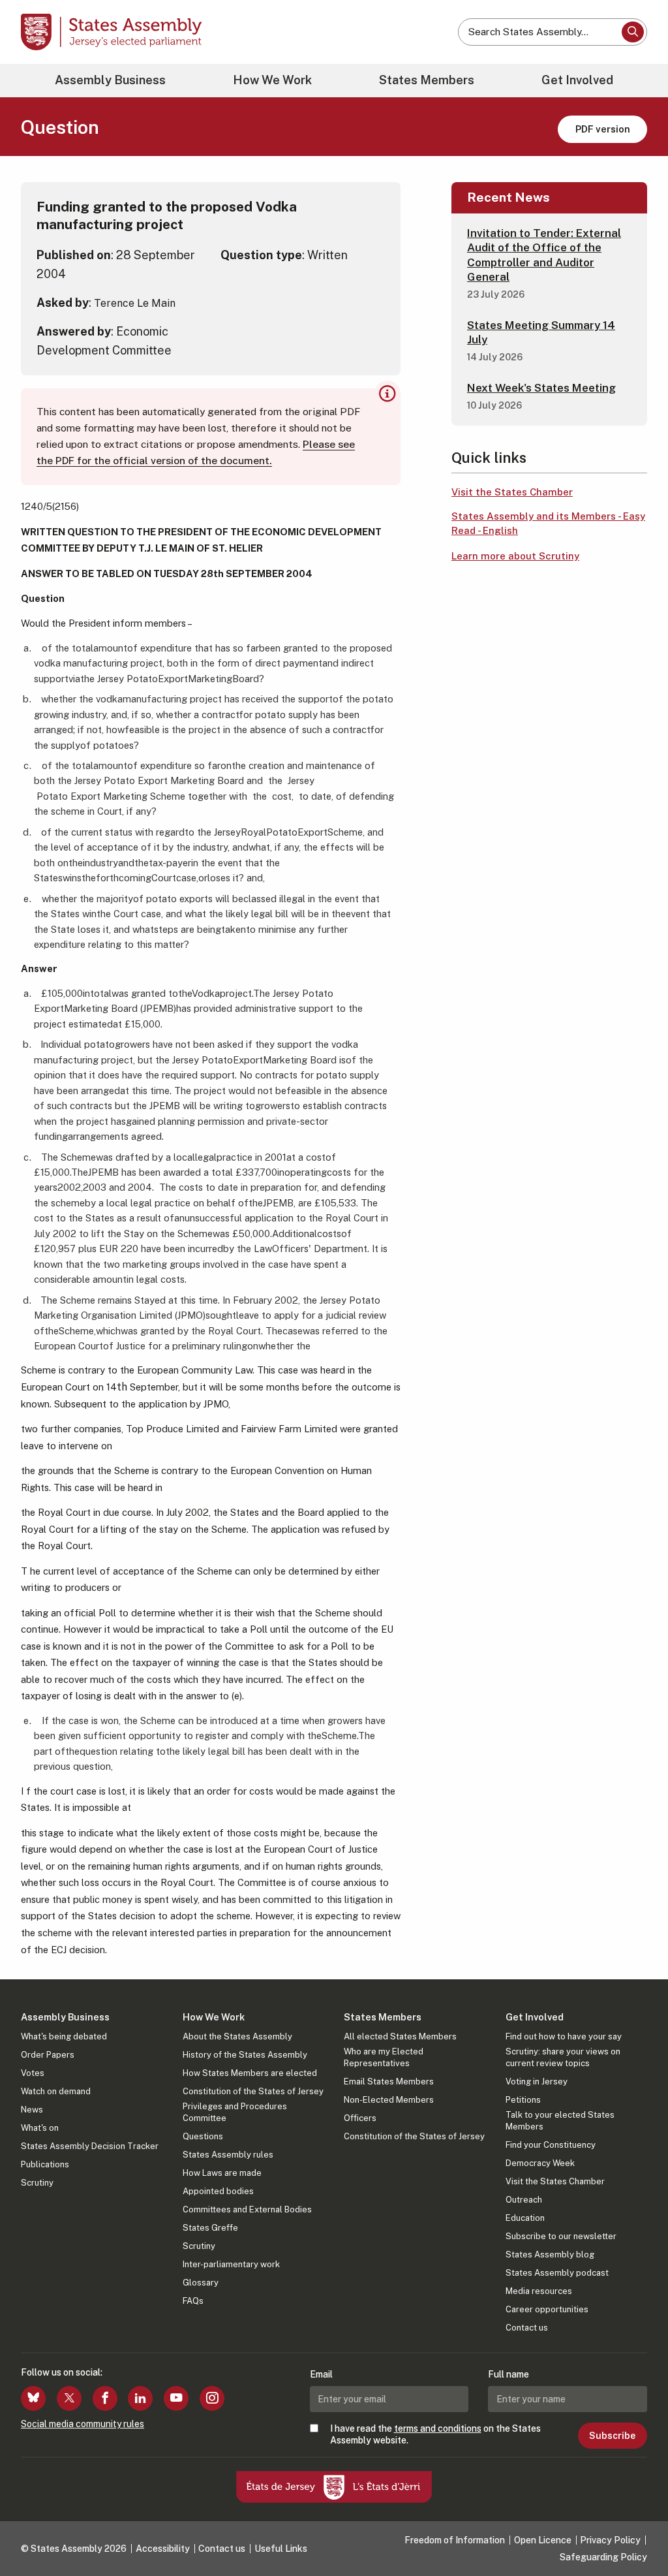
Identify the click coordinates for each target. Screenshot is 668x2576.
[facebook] (105, 2398)
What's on (40, 2128)
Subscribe (612, 2436)
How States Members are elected (250, 2073)
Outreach (524, 2200)
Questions (203, 2136)
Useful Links (281, 2549)
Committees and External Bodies (247, 2209)
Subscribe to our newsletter (561, 2236)
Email (321, 2374)
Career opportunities (547, 2309)
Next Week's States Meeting (541, 388)
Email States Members (389, 2081)
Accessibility (163, 2549)
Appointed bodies (218, 2191)
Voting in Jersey (537, 2081)
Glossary (201, 2283)
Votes (33, 2073)
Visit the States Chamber (512, 492)
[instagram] (212, 2398)
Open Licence (543, 2540)
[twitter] (69, 2398)
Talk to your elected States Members (560, 2121)
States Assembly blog (550, 2254)
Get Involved (577, 80)
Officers (360, 2118)
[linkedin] (140, 2398)
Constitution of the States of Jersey (253, 2091)
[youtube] (176, 2398)
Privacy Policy (610, 2540)
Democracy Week (540, 2163)
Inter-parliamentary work (231, 2264)
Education (525, 2218)
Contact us (527, 2328)
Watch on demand (56, 2091)
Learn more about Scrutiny (515, 556)
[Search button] (633, 32)
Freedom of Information (455, 2540)
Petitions (523, 2100)
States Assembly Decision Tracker (90, 2146)
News (32, 2110)
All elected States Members (400, 2036)
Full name (509, 2374)
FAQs (193, 2301)
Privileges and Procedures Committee (235, 2112)
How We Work (272, 80)
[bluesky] (33, 2398)
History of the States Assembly (245, 2055)
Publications (45, 2164)
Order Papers (48, 2055)
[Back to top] (636, 2532)
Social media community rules (83, 2424)
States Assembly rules (228, 2155)
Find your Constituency (551, 2145)
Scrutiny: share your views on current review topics (563, 2057)
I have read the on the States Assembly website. (435, 2434)
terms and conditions (438, 2428)
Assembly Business (110, 80)
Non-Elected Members (389, 2100)
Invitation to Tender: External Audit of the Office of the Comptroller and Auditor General (544, 255)
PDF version (603, 129)
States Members (427, 80)
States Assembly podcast (557, 2273)
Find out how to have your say (564, 2036)
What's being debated (64, 2036)
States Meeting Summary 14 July (541, 332)
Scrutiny (37, 2183)
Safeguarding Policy (603, 2557)
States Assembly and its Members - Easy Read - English (548, 524)
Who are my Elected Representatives (384, 2057)
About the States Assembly (237, 2036)
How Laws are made (222, 2173)
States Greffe (210, 2228)
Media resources (539, 2291)
